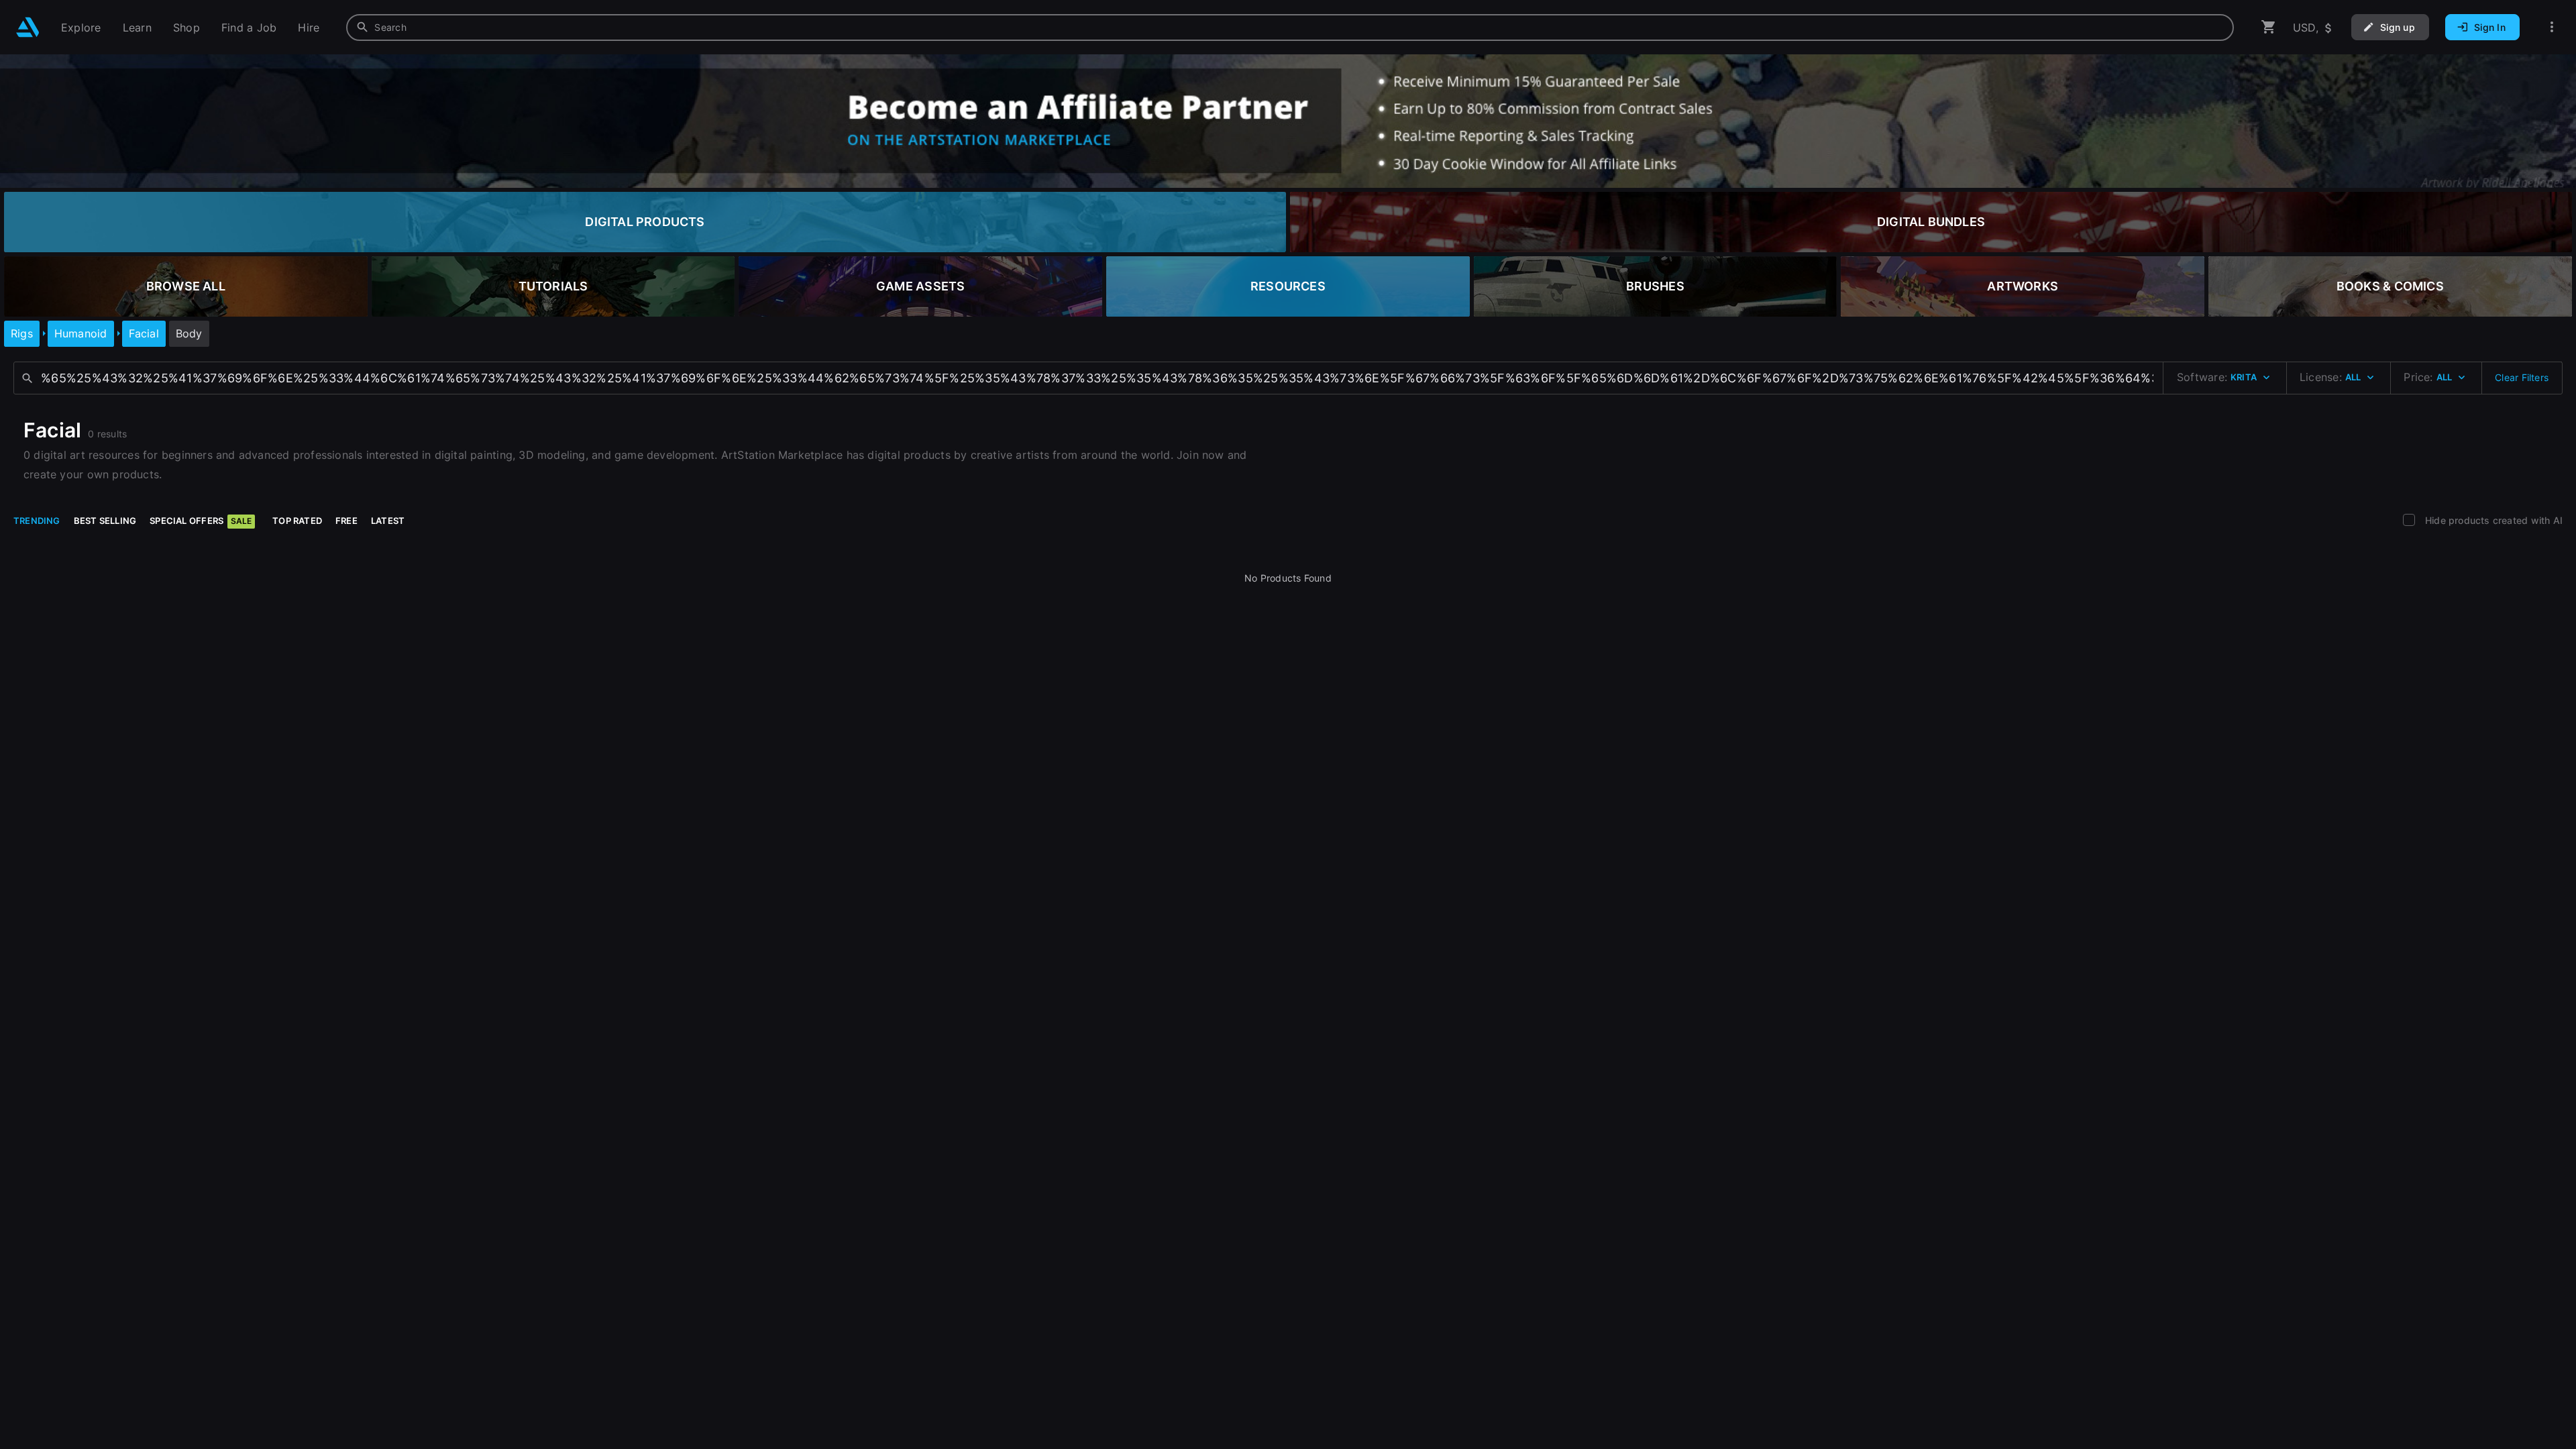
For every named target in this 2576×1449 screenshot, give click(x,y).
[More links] (2552, 27)
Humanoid (81, 333)
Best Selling (105, 521)
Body (189, 333)
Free (346, 521)
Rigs (22, 333)
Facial (144, 333)
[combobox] (1290, 28)
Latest (388, 521)
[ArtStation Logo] (28, 27)
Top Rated (297, 521)
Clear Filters (2522, 377)
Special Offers (201, 521)
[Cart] (2269, 27)
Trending (37, 521)
